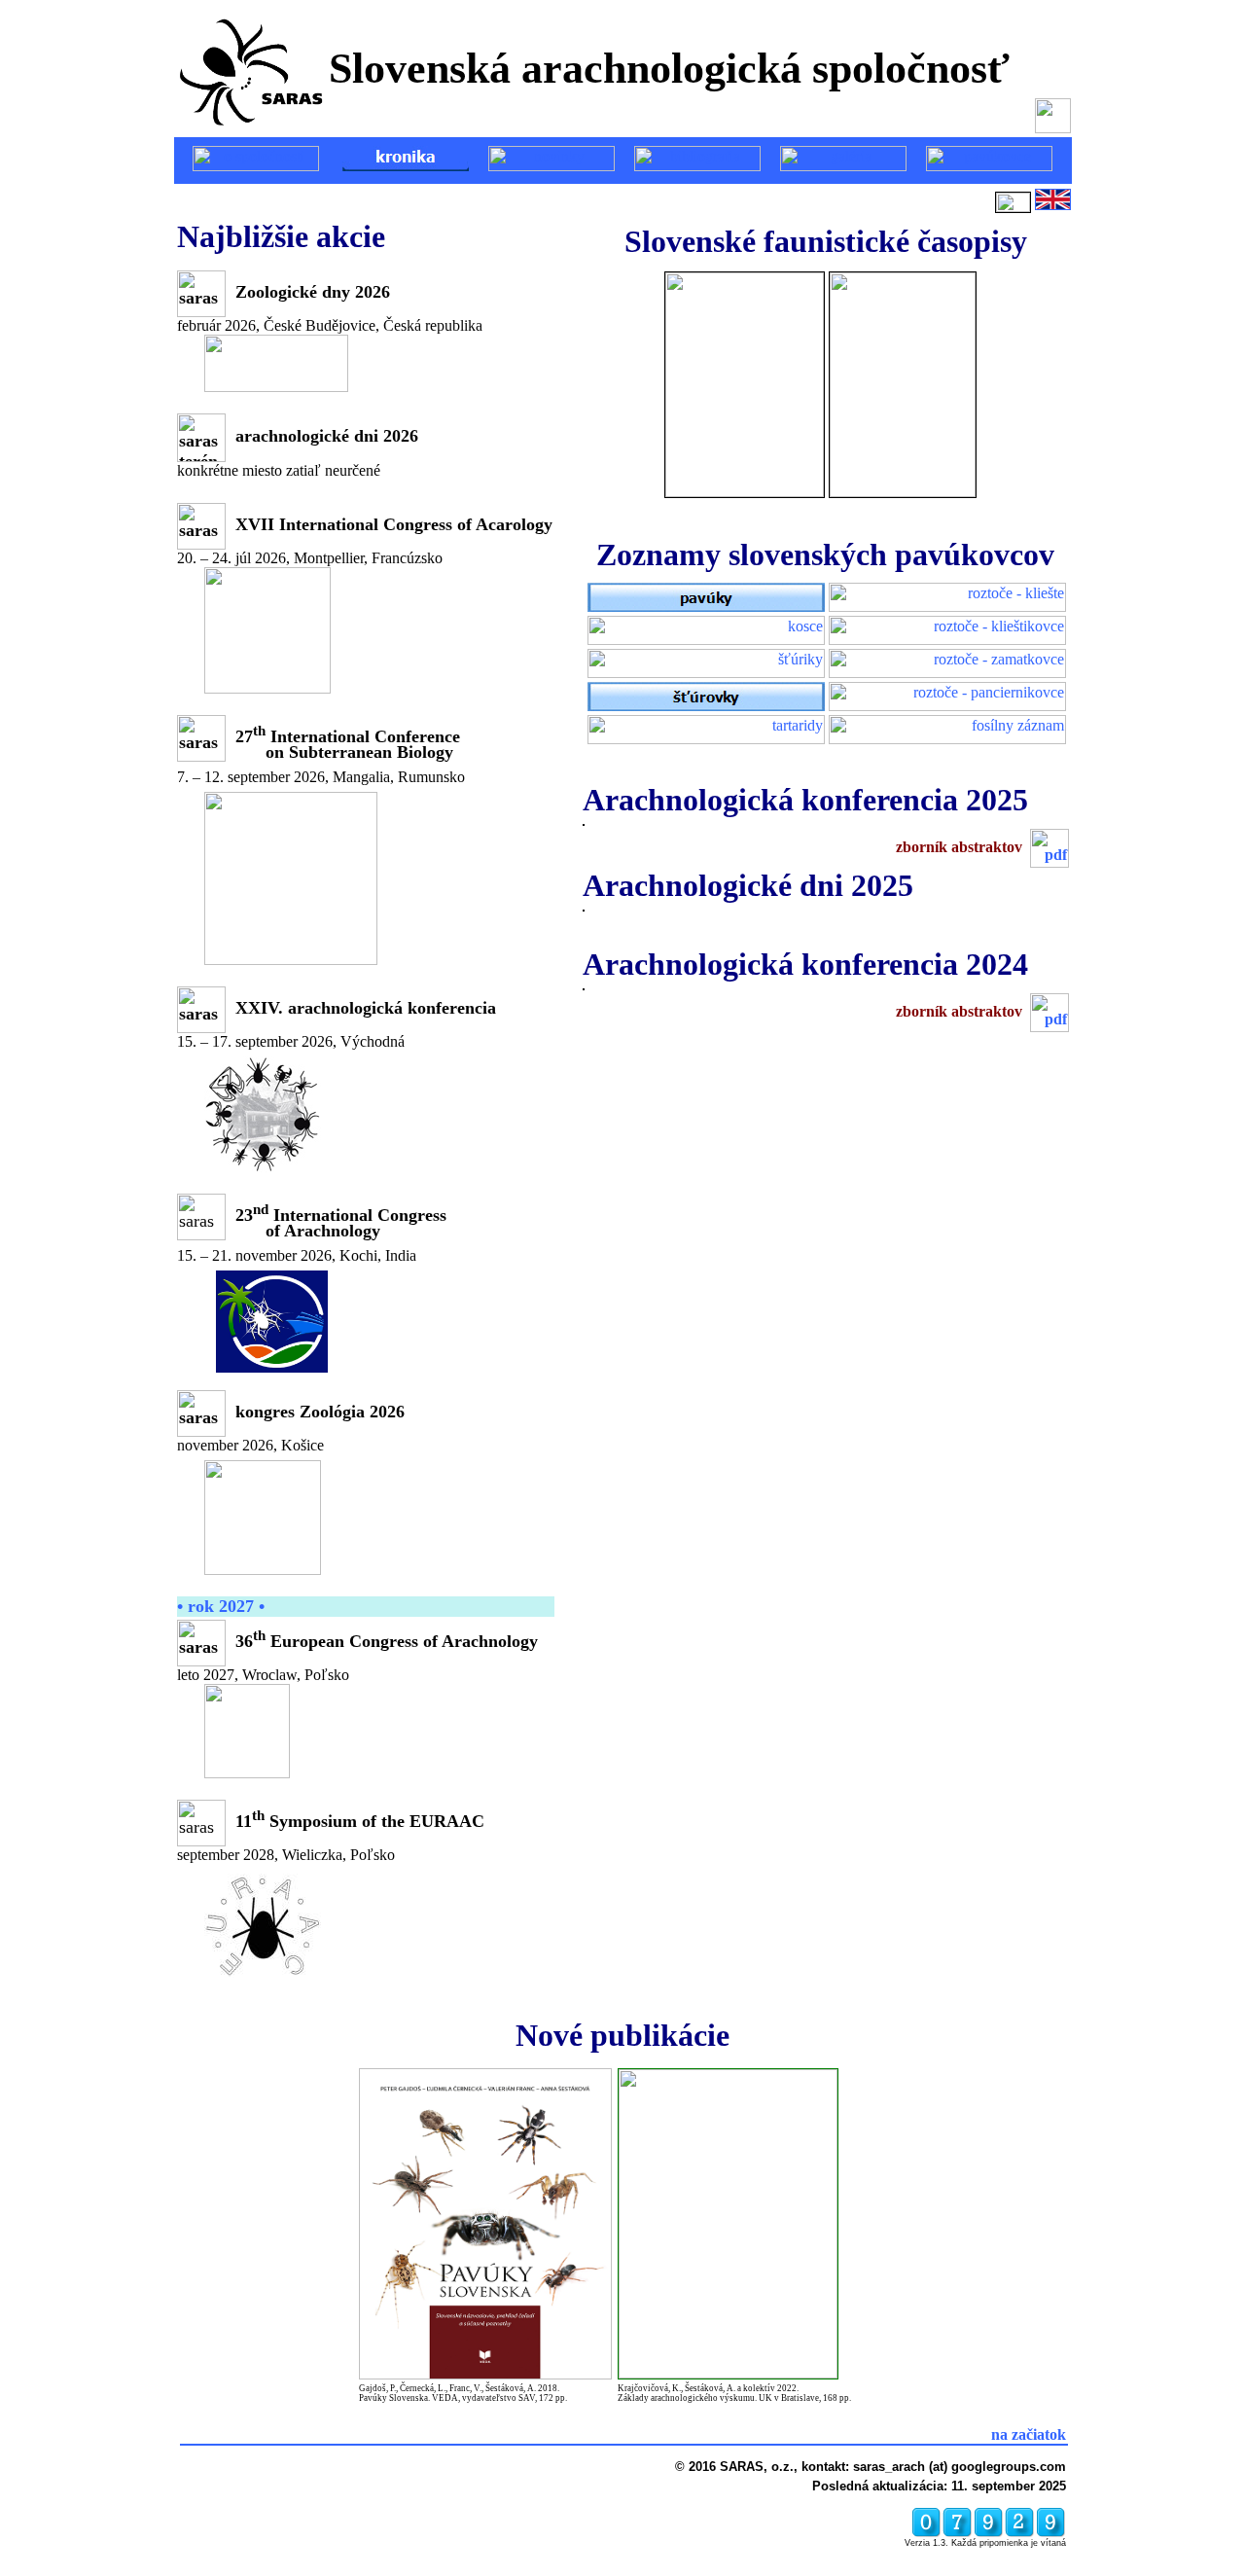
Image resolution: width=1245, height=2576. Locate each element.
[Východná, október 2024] (584, 985)
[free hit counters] (988, 2535)
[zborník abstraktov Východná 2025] (1049, 847)
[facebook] (1053, 124)
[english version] (1053, 207)
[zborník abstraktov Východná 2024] (1049, 1011)
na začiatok (1029, 2434)
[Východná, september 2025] (584, 821)
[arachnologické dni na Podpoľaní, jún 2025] (584, 906)
